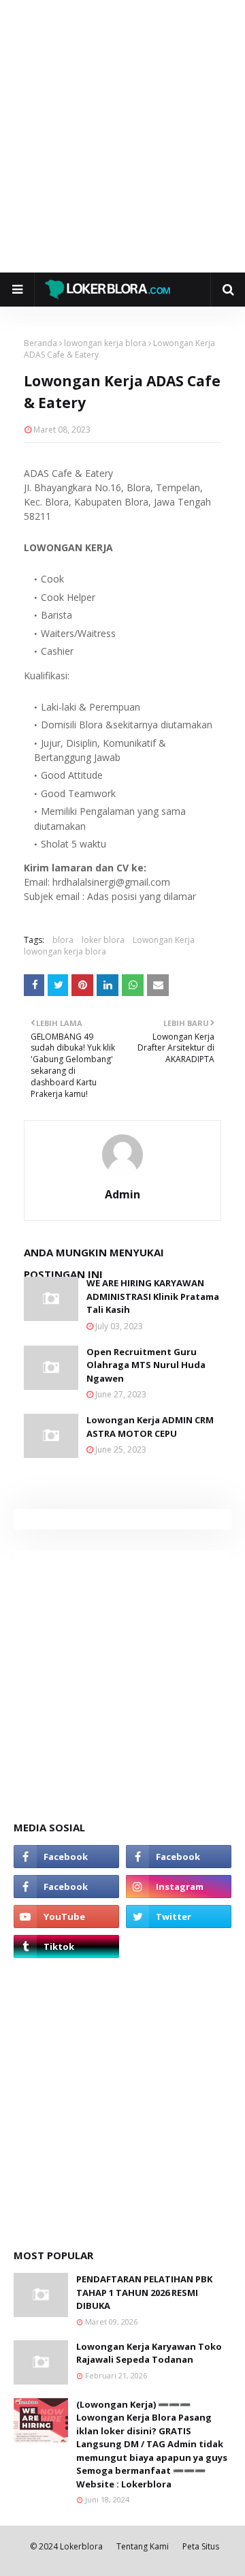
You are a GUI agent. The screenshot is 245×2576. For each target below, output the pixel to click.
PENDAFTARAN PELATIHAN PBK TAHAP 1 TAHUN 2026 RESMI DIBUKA (144, 2292)
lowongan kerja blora (105, 343)
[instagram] (179, 1887)
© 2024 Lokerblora (66, 2546)
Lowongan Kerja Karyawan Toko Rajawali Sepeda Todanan (149, 2353)
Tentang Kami (143, 2546)
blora (63, 940)
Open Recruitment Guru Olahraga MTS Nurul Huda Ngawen (146, 1365)
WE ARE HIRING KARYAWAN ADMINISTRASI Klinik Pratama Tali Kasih (153, 1296)
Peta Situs (201, 2546)
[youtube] (66, 1917)
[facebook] (66, 1857)
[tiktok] (66, 1946)
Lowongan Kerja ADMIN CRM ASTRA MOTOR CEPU (150, 1427)
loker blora (103, 940)
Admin (122, 1194)
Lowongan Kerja (164, 940)
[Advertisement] (122, 136)
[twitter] (179, 1917)
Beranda (40, 343)
